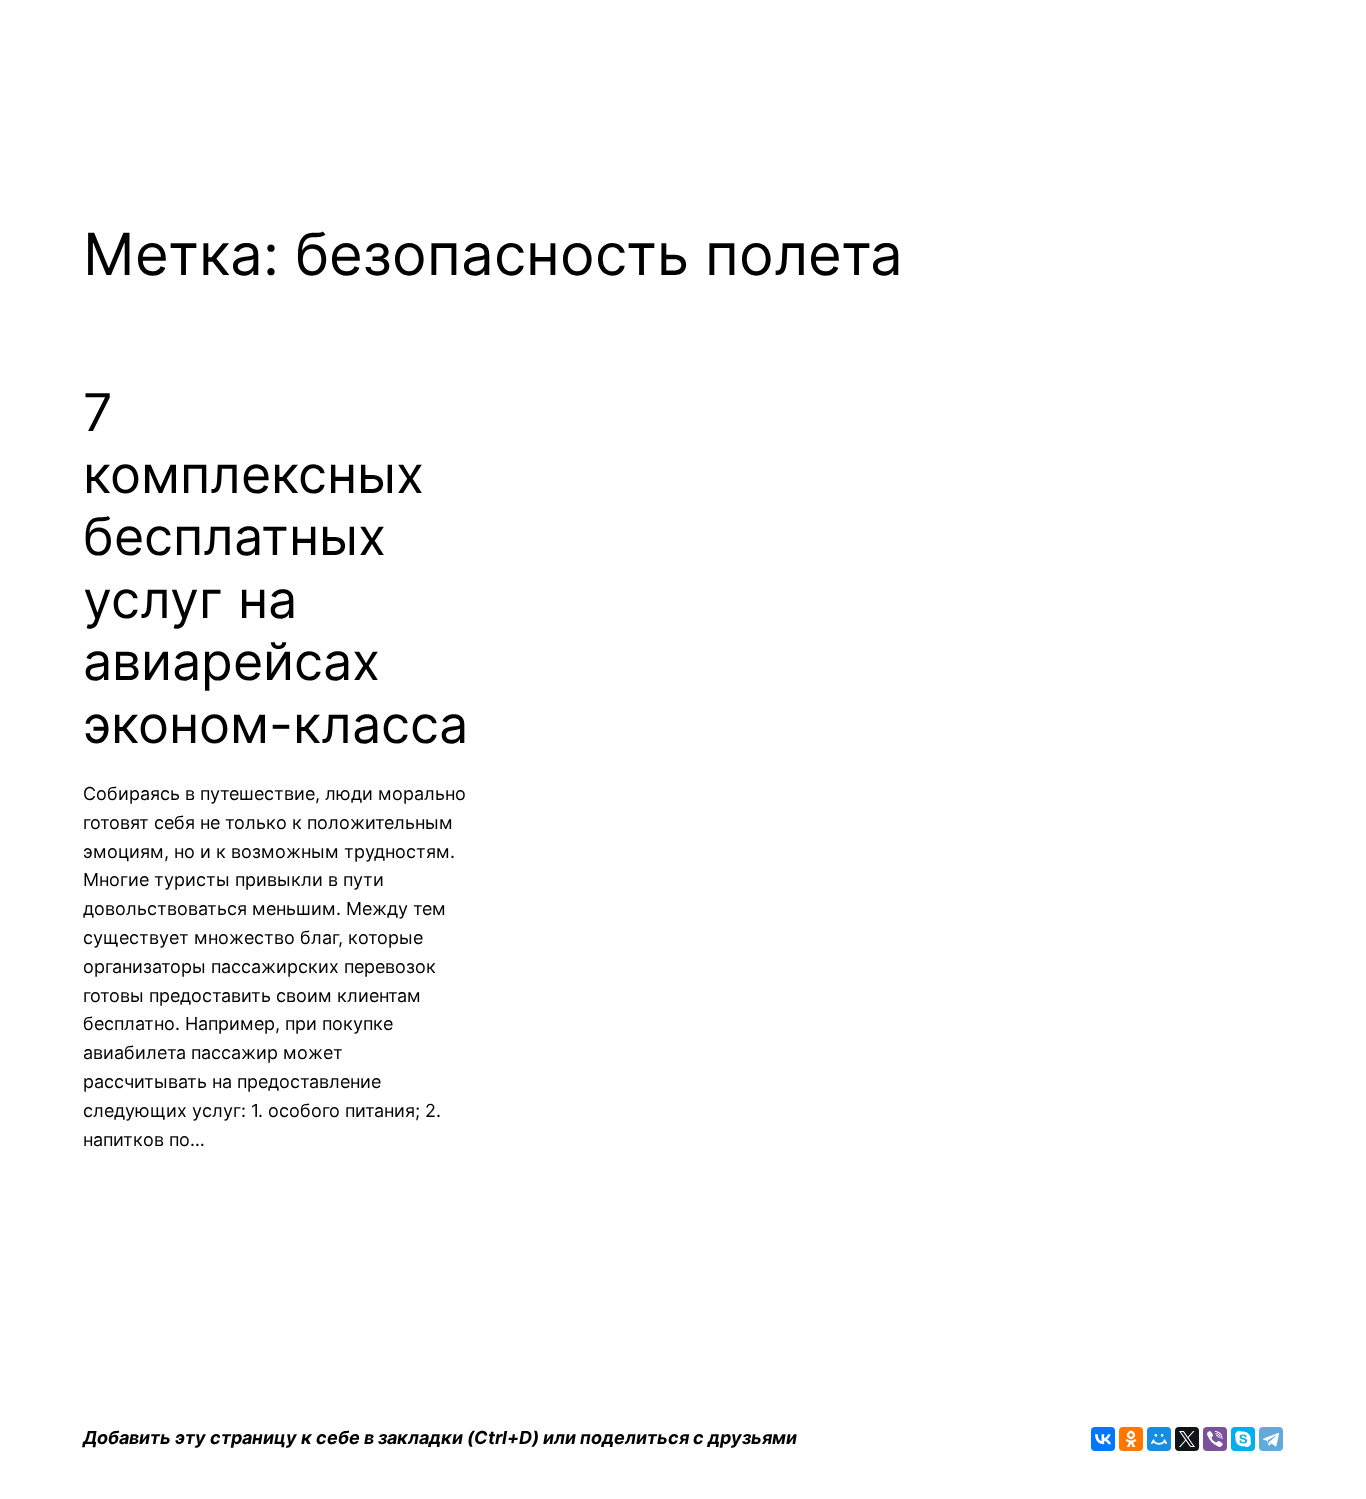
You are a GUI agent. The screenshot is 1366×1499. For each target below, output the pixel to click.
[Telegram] (1271, 1439)
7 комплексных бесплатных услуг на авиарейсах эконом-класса (275, 569)
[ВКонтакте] (1103, 1439)
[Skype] (1243, 1439)
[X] (1187, 1439)
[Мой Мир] (1159, 1439)
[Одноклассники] (1131, 1439)
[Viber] (1215, 1439)
